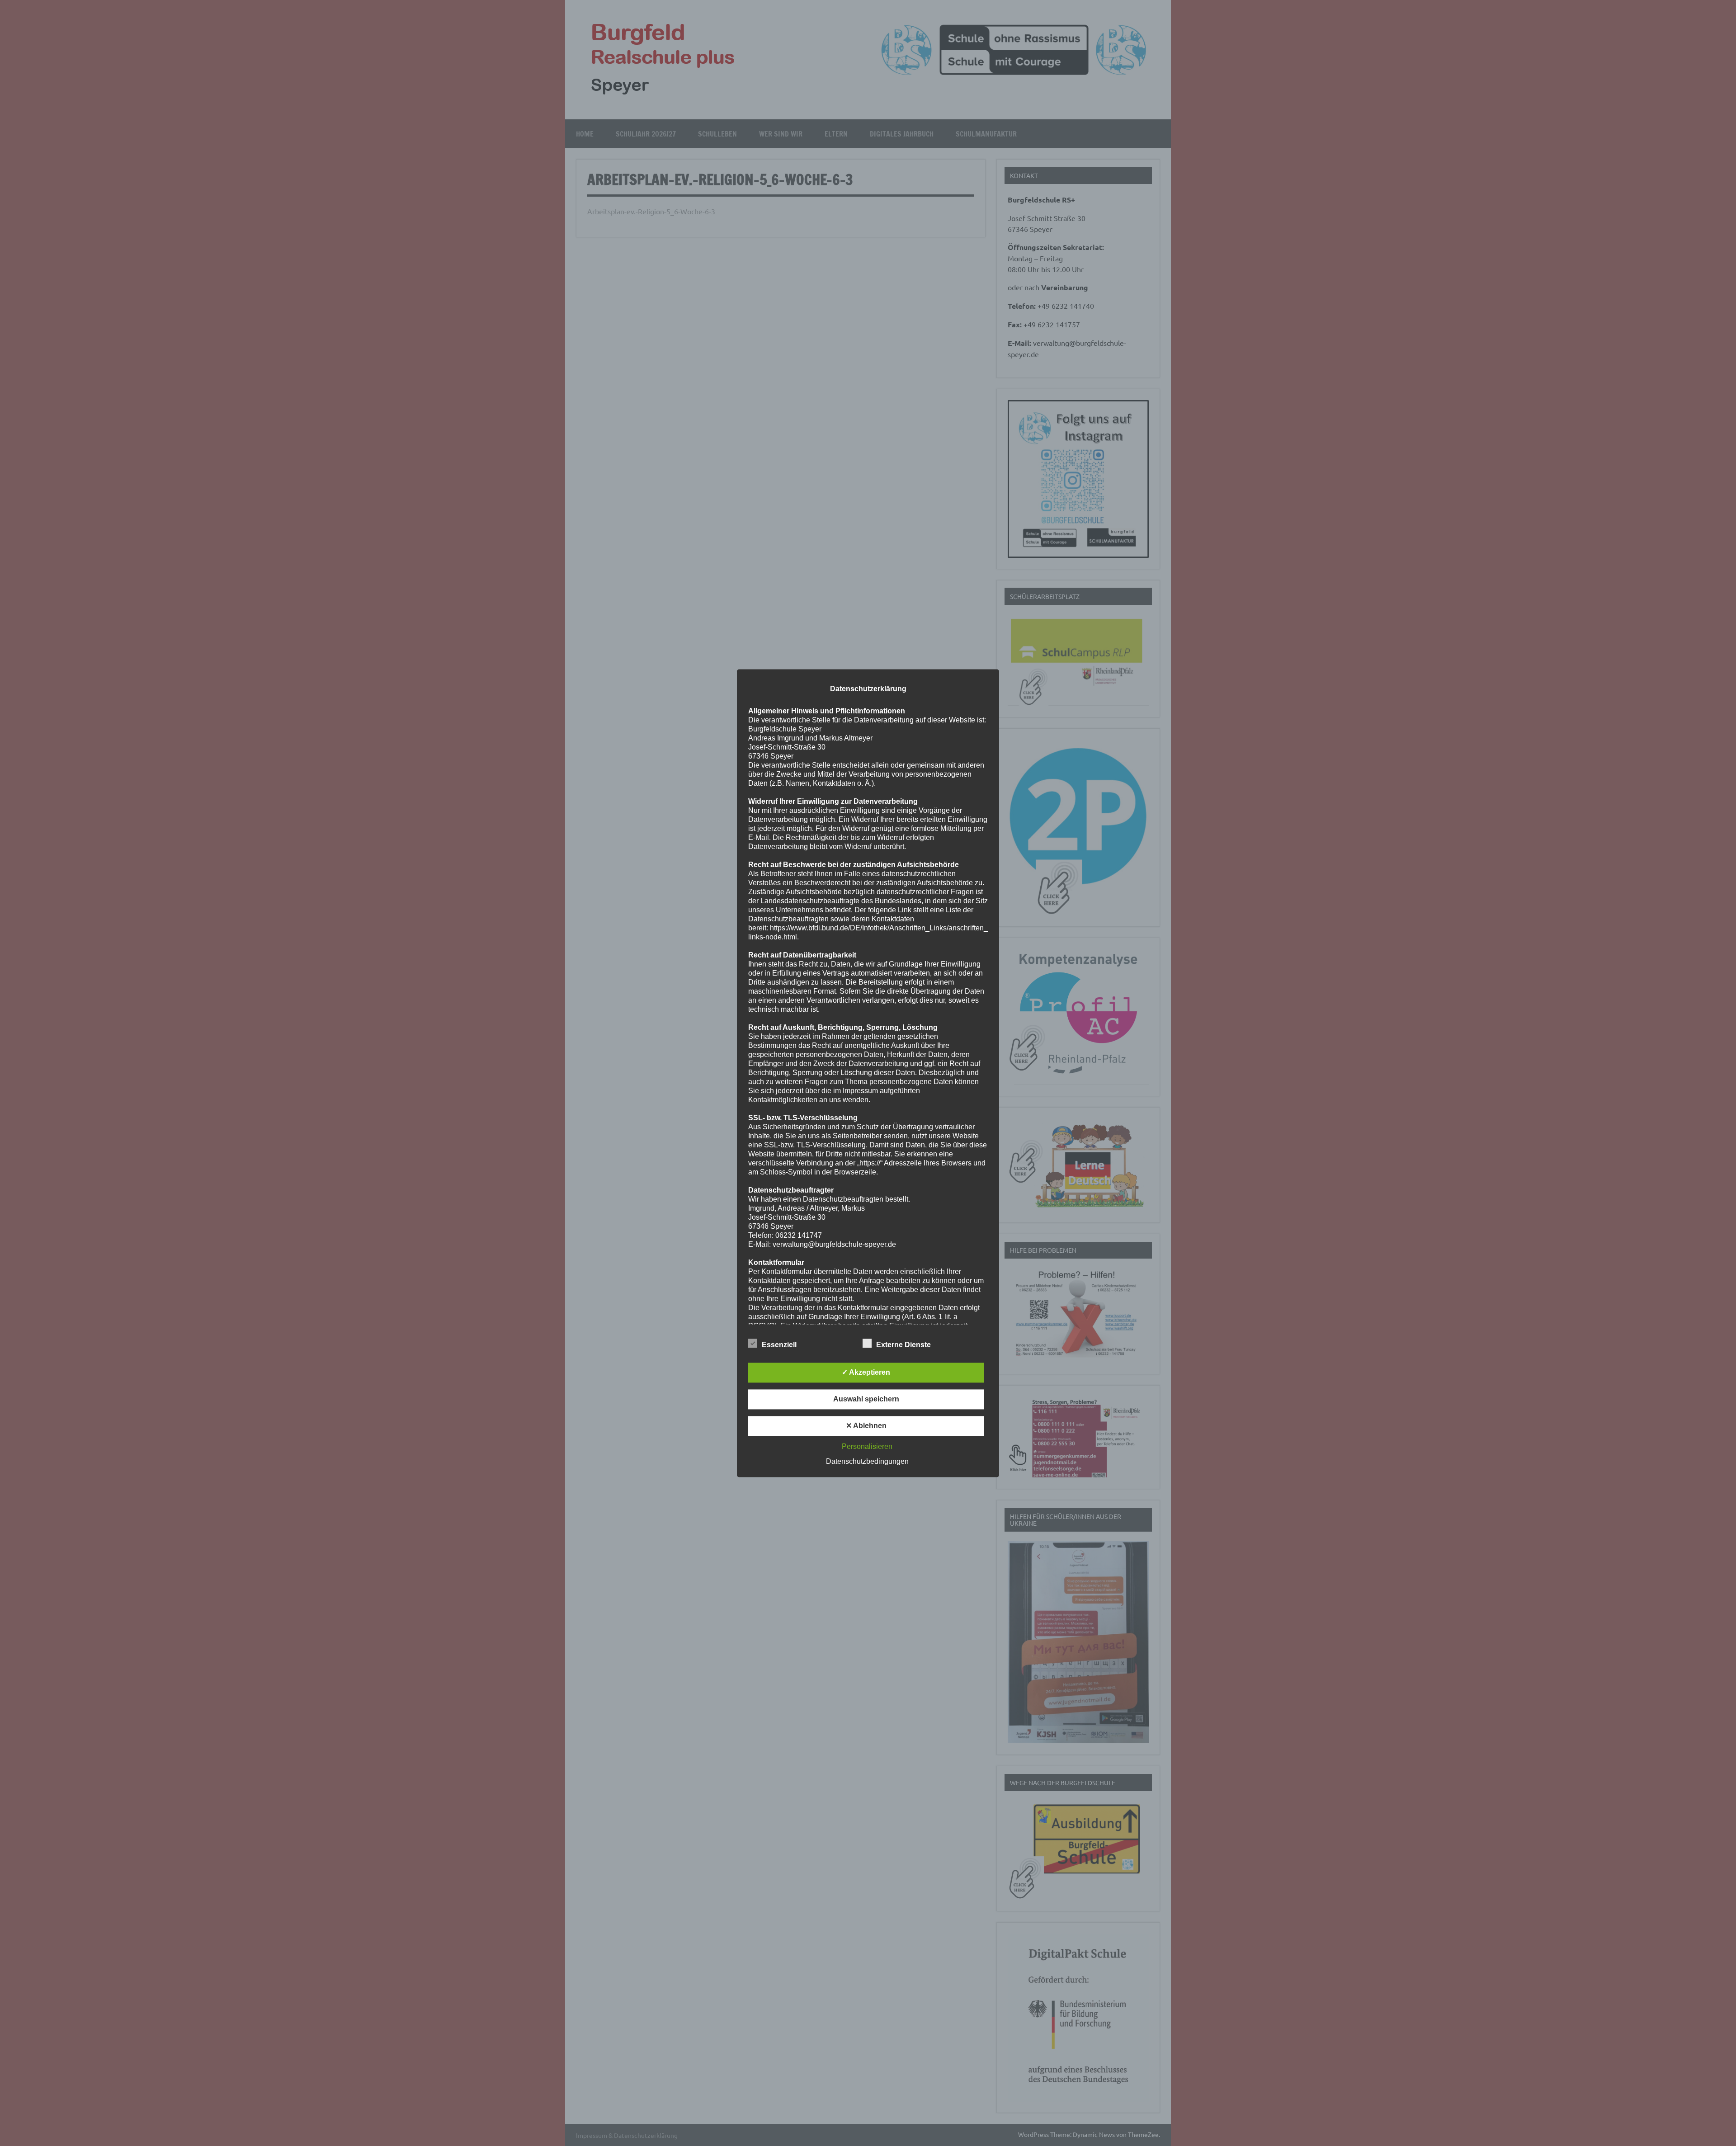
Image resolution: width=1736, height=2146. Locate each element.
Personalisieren (867, 1446)
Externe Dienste (903, 1345)
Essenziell (779, 1345)
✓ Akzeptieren (866, 1372)
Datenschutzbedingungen (867, 1461)
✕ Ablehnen (866, 1426)
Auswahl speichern (866, 1399)
